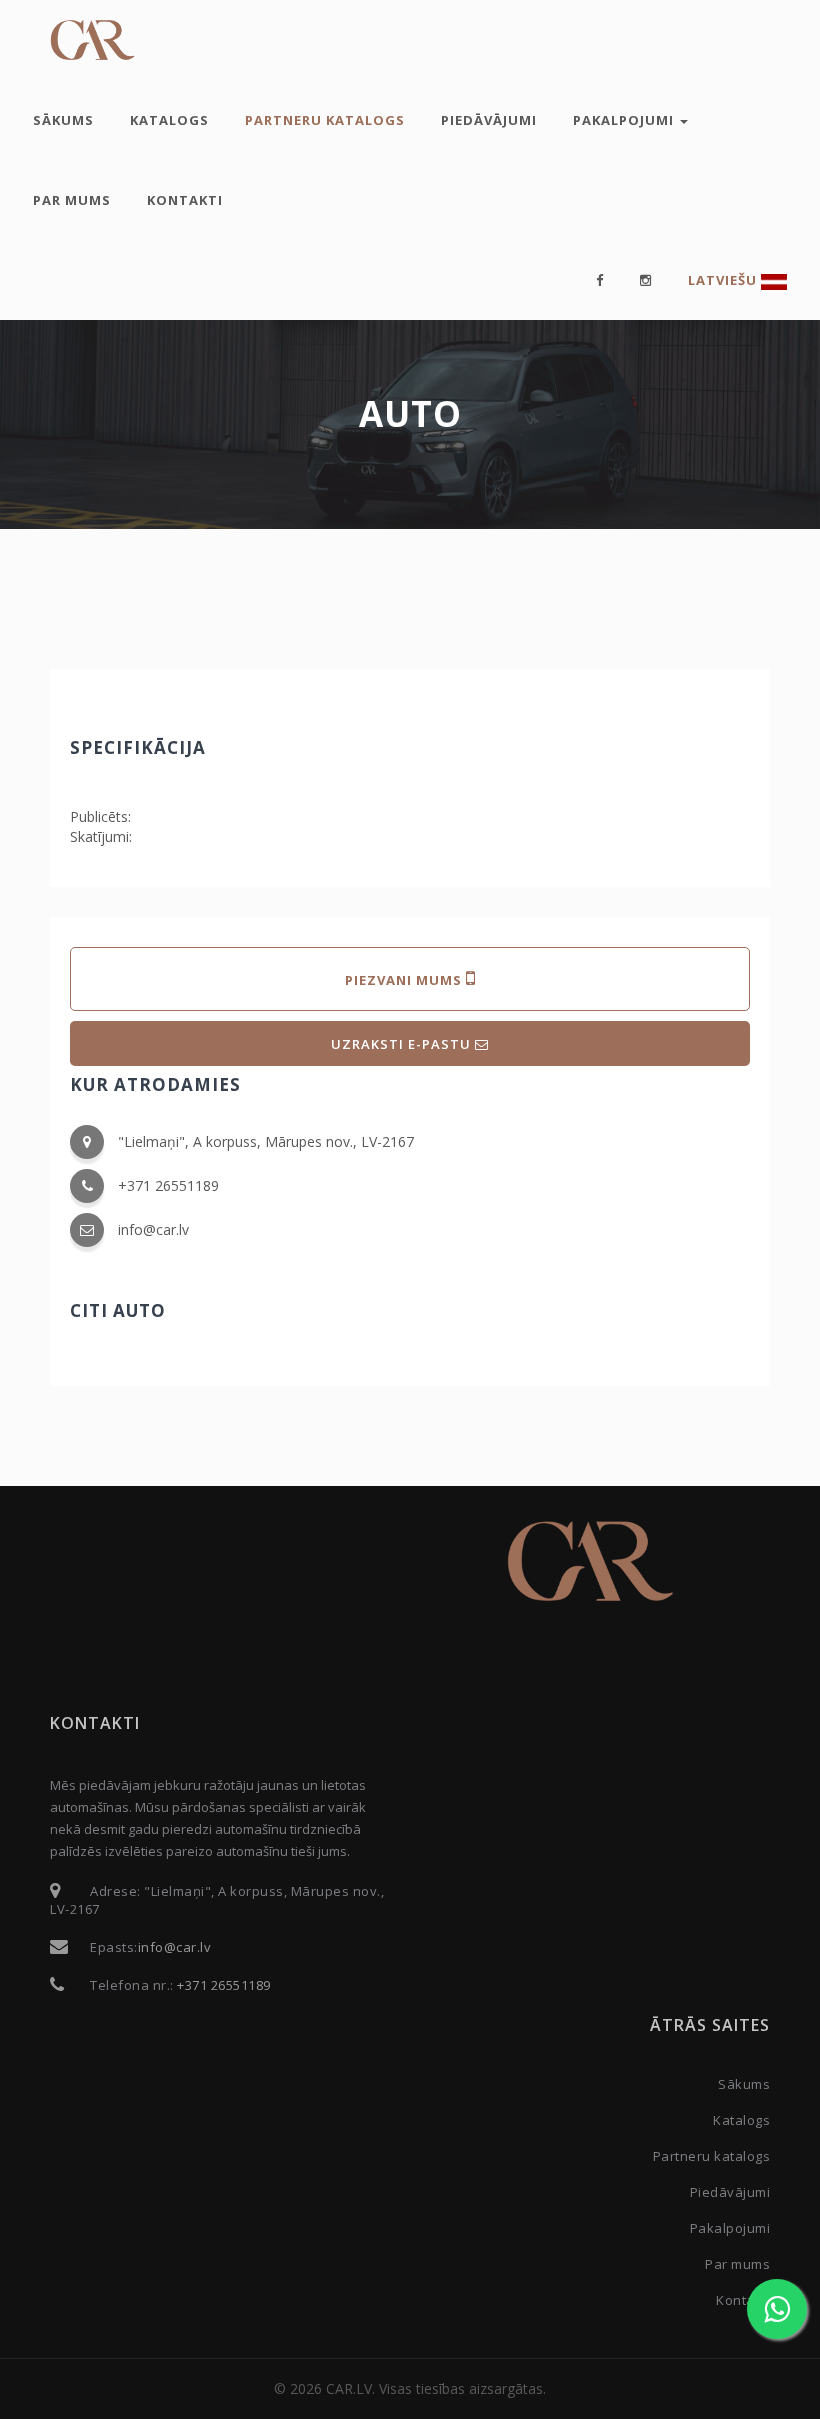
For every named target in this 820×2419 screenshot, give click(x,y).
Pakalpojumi (625, 120)
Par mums (72, 200)
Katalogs (169, 120)
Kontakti (185, 200)
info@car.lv (153, 1229)
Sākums (63, 120)
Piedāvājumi (489, 120)
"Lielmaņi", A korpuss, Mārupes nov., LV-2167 (266, 1141)
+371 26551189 (168, 1185)
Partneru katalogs (325, 120)
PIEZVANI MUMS (405, 980)
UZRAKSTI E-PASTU (403, 1044)
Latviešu (724, 280)
